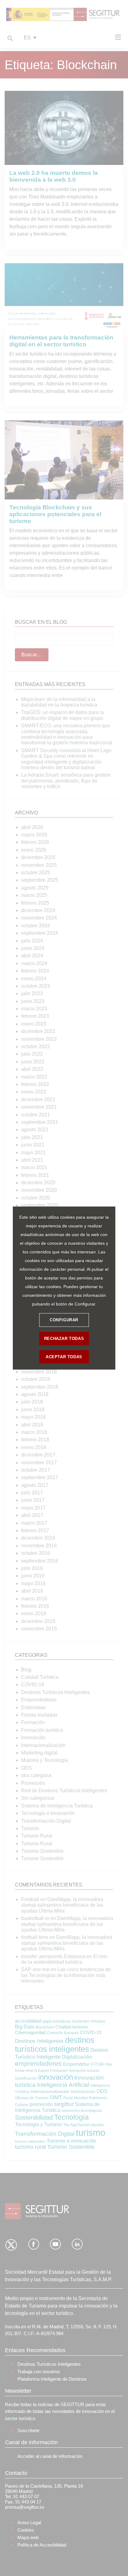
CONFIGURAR (64, 1320)
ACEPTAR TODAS (64, 1357)
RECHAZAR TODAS (64, 1339)
